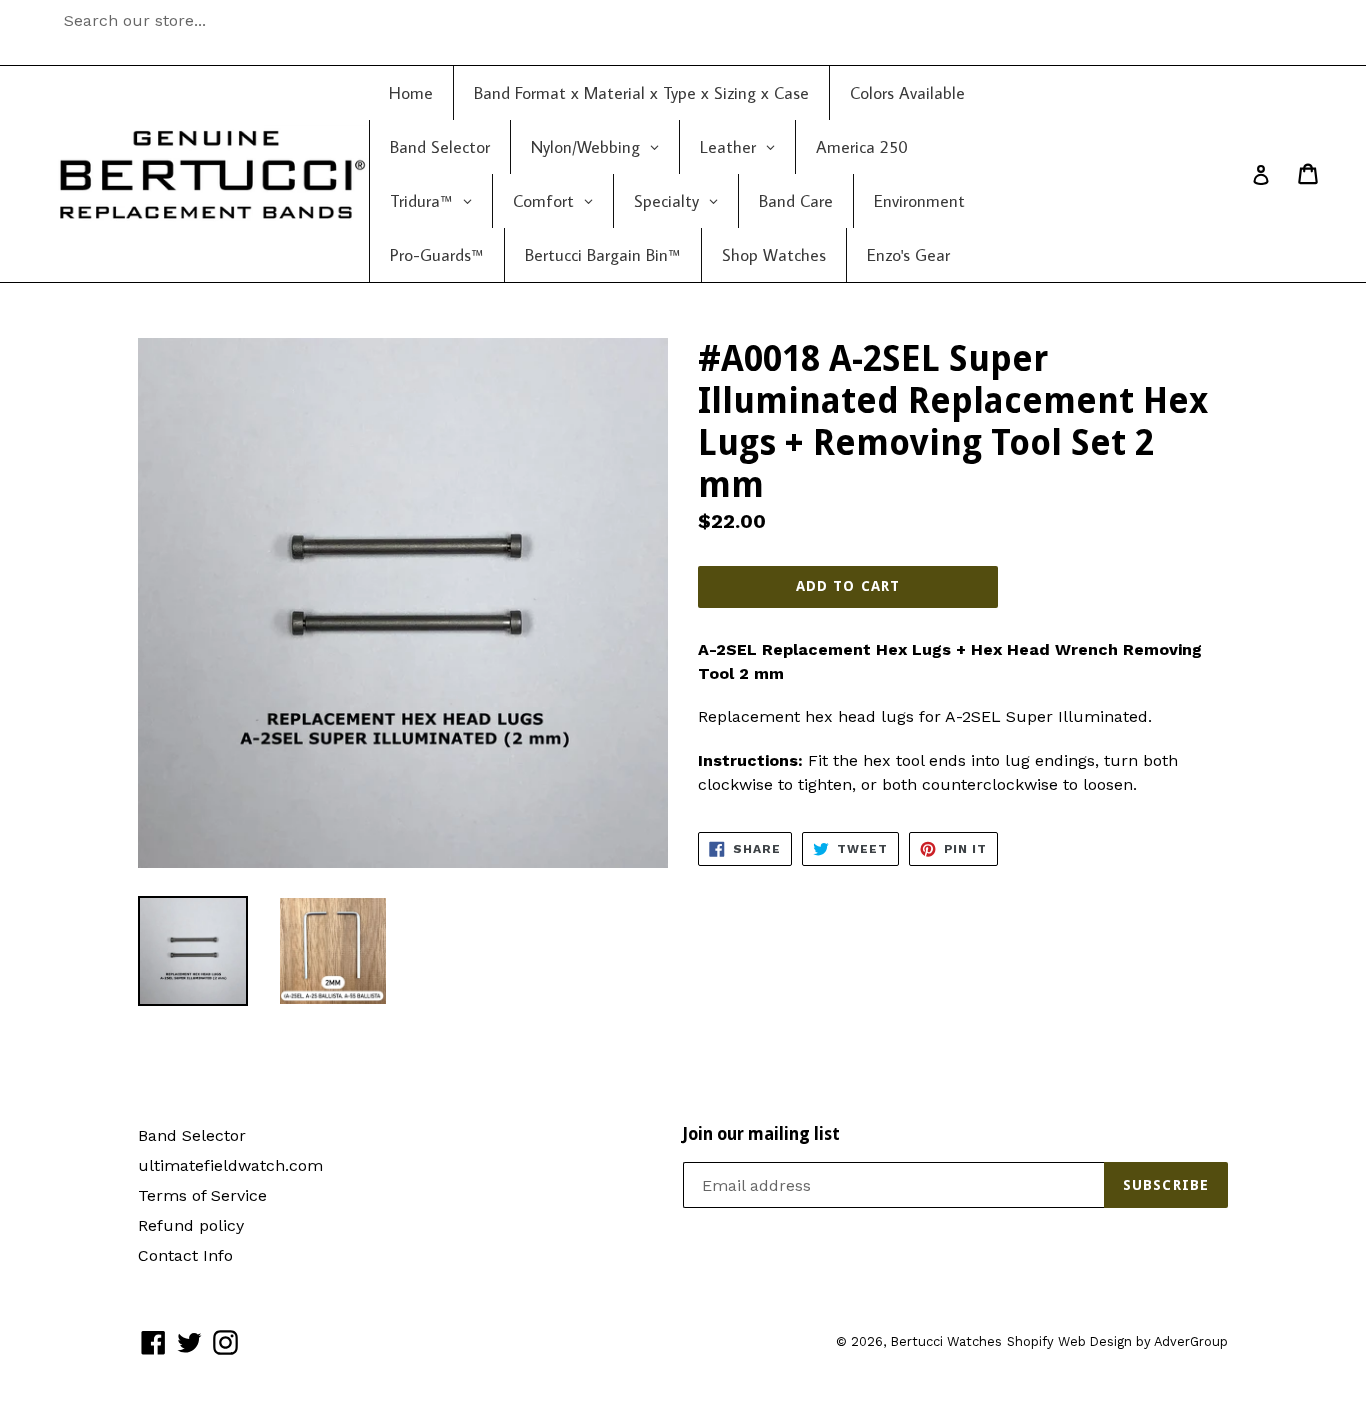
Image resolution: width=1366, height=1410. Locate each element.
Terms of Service (202, 1195)
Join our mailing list (761, 1134)
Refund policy (191, 1225)
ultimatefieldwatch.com (230, 1165)
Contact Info (185, 1255)
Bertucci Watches (946, 1341)
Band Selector (192, 1135)
